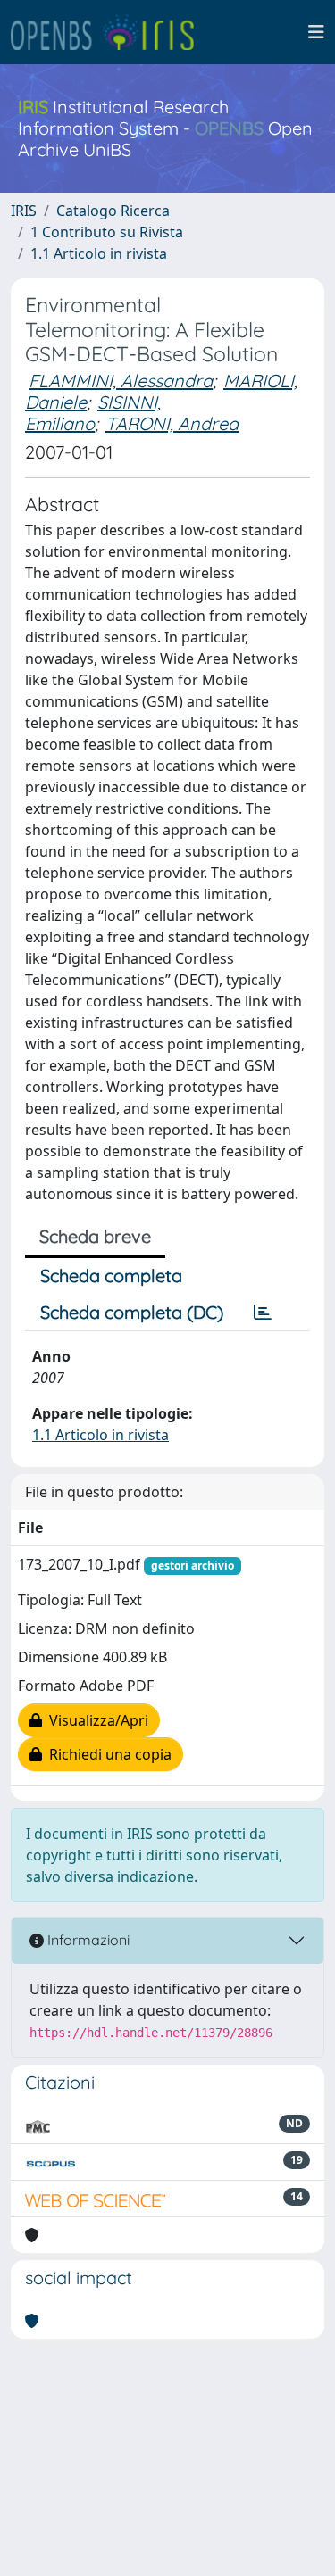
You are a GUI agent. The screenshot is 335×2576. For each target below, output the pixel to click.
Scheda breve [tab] (95, 1236)
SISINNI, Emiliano (93, 413)
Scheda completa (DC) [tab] (132, 1312)
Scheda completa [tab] (111, 1276)
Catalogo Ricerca (113, 211)
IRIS (24, 211)
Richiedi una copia (107, 1754)
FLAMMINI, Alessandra (121, 381)
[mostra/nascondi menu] (316, 32)
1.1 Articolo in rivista (99, 253)
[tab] (263, 1313)
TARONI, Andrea (172, 423)
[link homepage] (110, 32)
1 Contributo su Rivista (107, 232)
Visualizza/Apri (95, 1720)
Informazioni (87, 1940)
